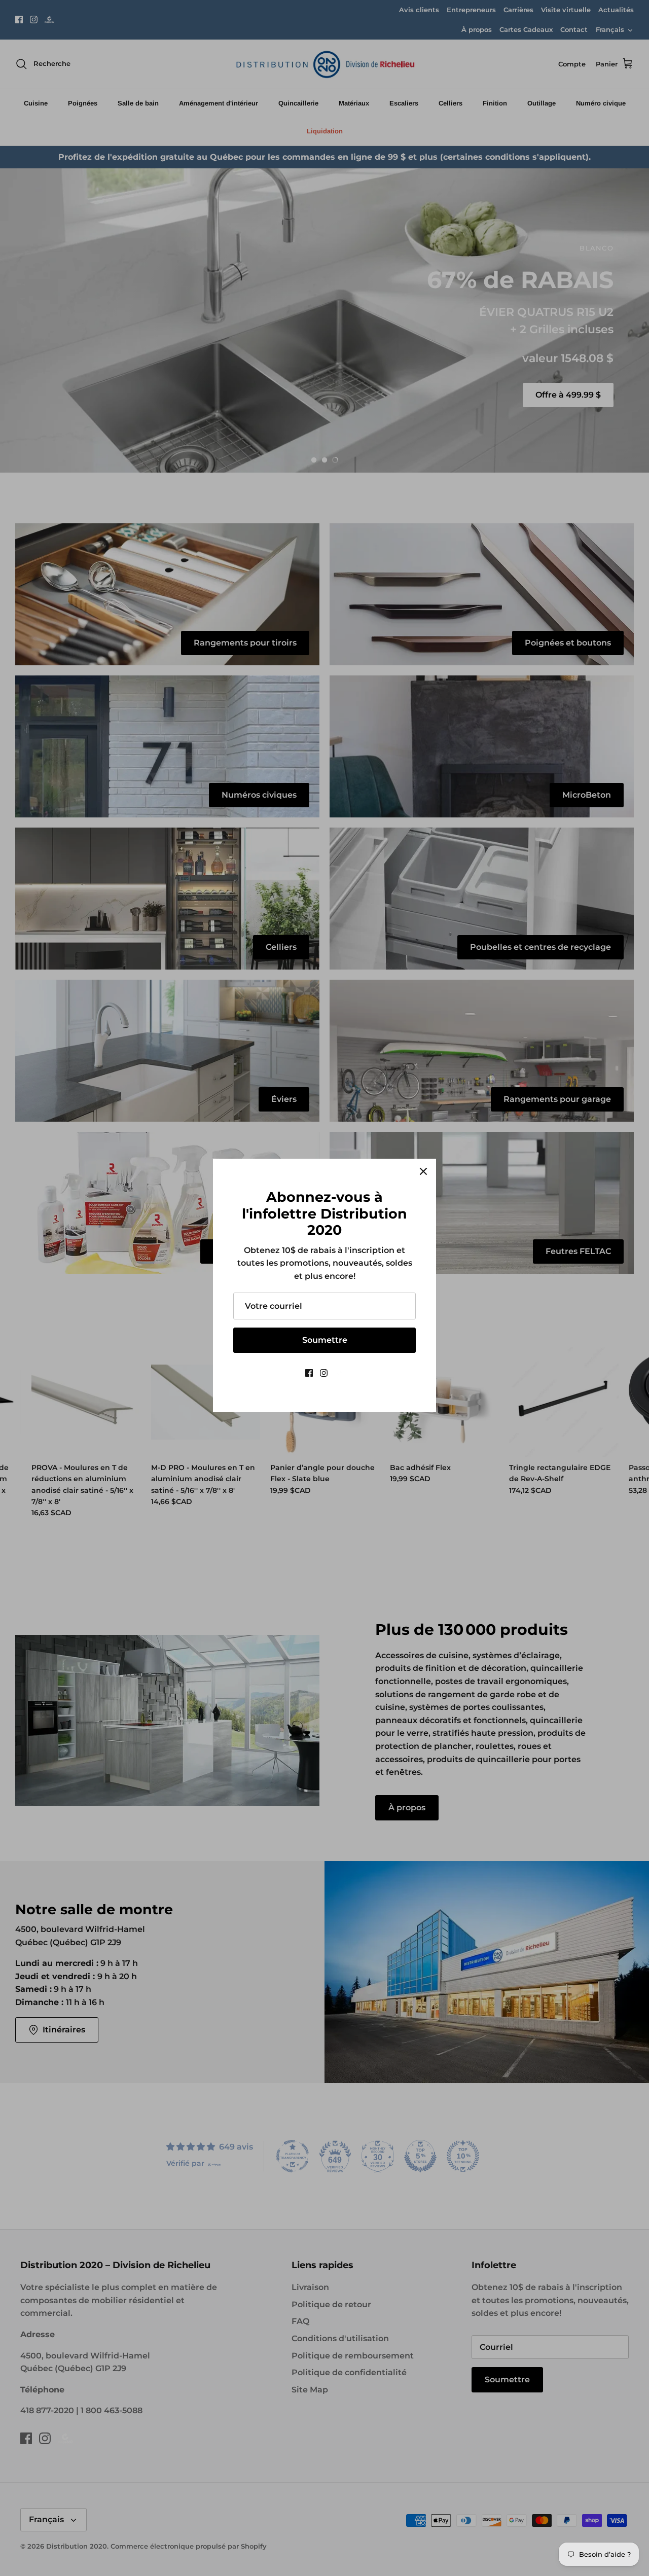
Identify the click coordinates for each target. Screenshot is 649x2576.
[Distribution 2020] (339, 1373)
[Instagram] (324, 1373)
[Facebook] (309, 1373)
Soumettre (325, 1340)
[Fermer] (423, 1171)
